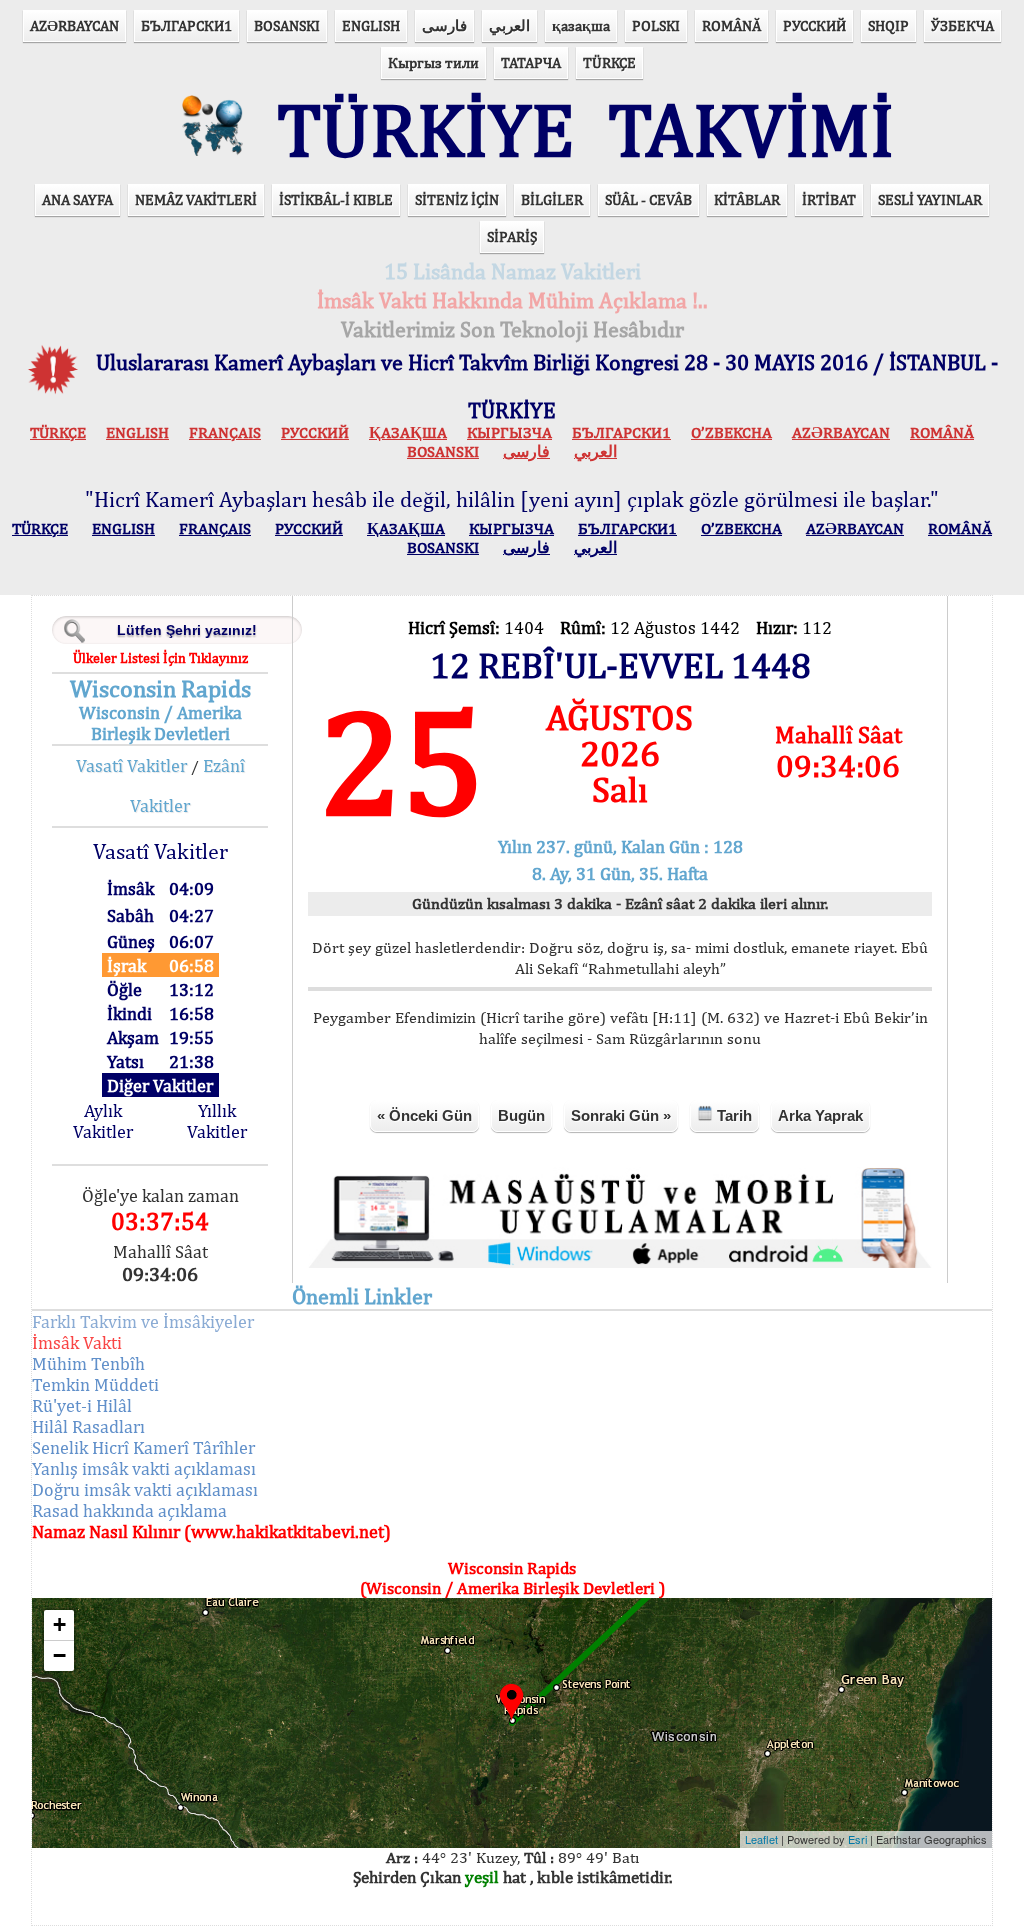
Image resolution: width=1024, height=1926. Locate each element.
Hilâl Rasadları (88, 1426)
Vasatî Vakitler (131, 765)
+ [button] (59, 1624)
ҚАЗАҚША (408, 432)
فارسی (444, 25)
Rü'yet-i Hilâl (82, 1405)
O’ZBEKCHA (731, 432)
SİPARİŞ (512, 236)
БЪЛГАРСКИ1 (186, 25)
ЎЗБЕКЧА (962, 25)
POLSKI (656, 25)
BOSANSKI (287, 25)
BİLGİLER (552, 199)
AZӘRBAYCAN (74, 25)
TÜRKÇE (609, 62)
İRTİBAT (829, 199)
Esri (857, 1839)
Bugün (521, 1115)
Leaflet (761, 1839)
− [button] (59, 1655)
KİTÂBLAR (747, 199)
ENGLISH (371, 25)
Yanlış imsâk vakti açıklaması (144, 1468)
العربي (509, 25)
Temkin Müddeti (95, 1384)
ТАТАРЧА (531, 62)
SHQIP (888, 25)
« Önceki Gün (424, 1115)
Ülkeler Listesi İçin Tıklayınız (160, 658)
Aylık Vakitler (103, 1121)
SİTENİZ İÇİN (457, 199)
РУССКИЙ (814, 25)
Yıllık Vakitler (217, 1121)
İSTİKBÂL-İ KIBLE (336, 199)
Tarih (732, 1115)
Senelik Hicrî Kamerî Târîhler (143, 1447)
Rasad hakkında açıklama (129, 1510)
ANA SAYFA (77, 199)
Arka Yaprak (820, 1115)
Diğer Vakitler (160, 1085)
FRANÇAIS (225, 432)
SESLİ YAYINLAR (930, 199)
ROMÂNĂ (731, 25)
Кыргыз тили (433, 62)
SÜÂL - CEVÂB (648, 199)
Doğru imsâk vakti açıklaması (145, 1489)
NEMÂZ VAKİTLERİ (196, 199)
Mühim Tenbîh (88, 1363)
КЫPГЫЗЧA (509, 432)
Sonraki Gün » (621, 1115)
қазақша (581, 25)
